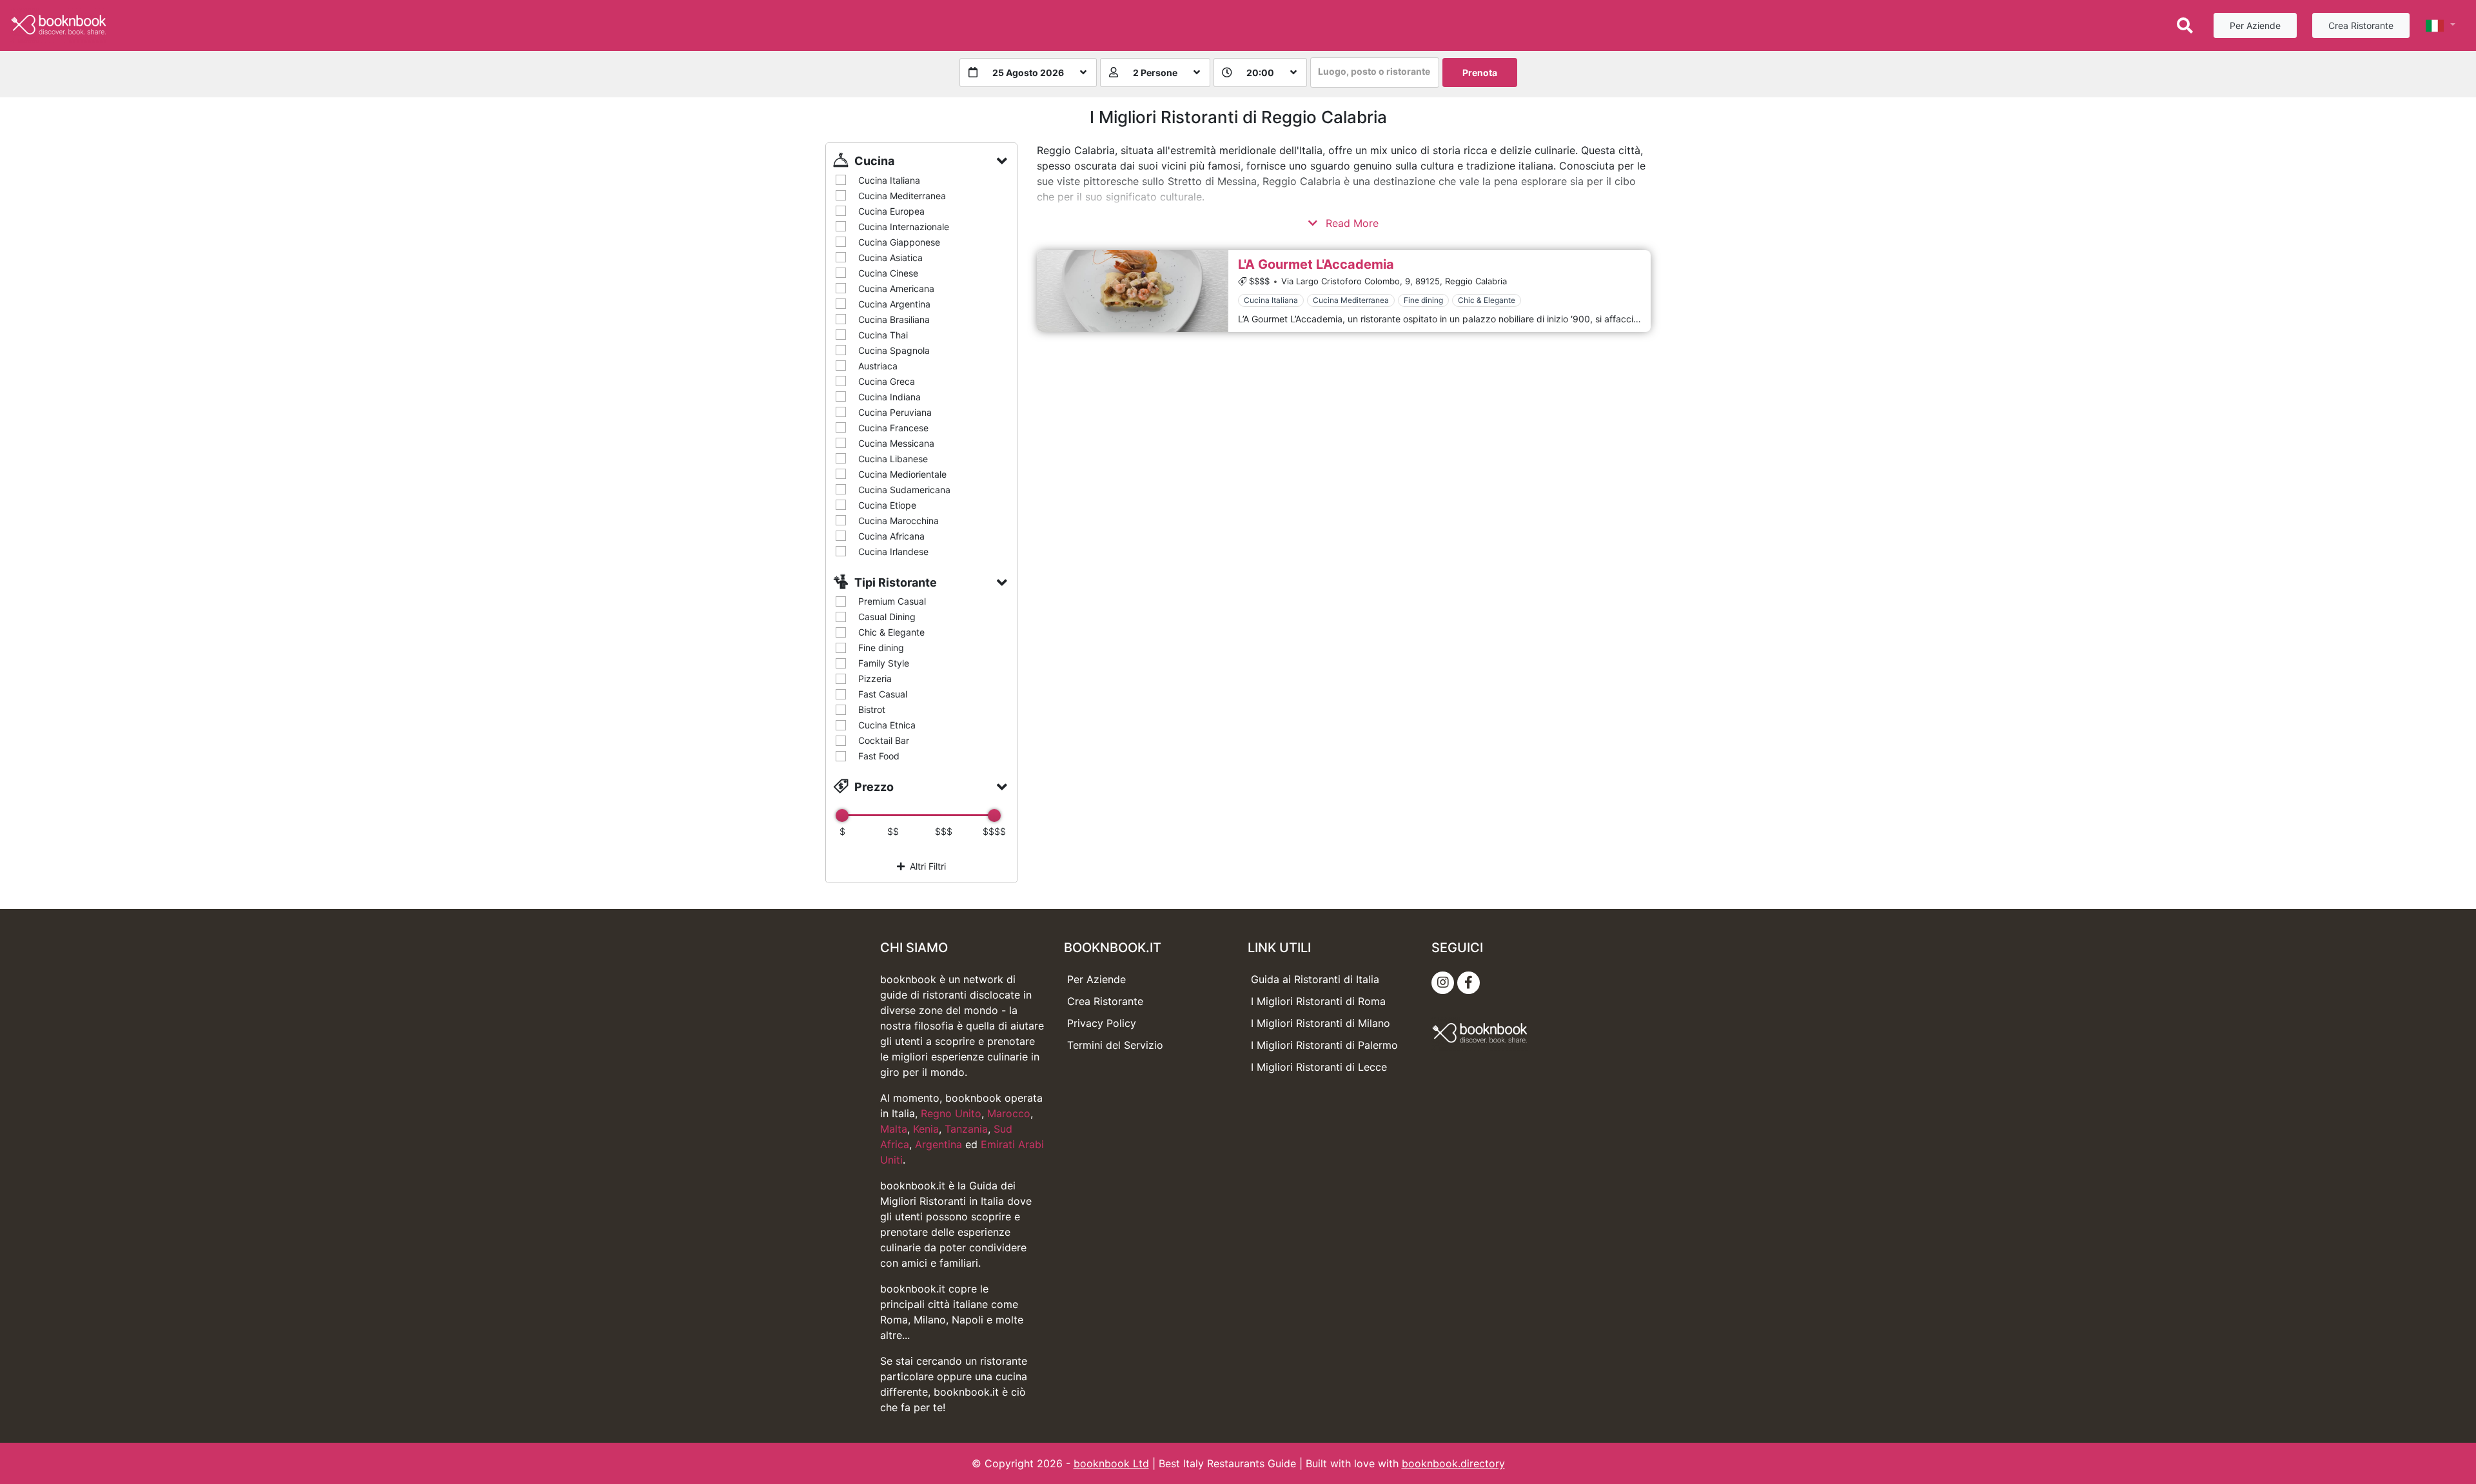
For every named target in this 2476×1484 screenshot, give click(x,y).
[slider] (842, 815)
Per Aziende (2255, 25)
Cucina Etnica (887, 725)
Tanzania (966, 1129)
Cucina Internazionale (904, 227)
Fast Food (879, 756)
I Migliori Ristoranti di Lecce (1319, 1067)
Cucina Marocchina (899, 521)
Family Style (884, 663)
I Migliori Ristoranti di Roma (1318, 1001)
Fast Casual (883, 694)
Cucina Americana (896, 288)
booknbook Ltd (1111, 1463)
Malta (894, 1129)
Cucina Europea (891, 211)
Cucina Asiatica (890, 258)
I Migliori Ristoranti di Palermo (1324, 1045)
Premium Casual (892, 601)
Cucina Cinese (888, 273)
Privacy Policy (1102, 1023)
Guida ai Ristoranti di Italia (1315, 979)
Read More (1351, 223)
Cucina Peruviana (895, 412)
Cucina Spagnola (894, 350)
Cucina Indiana (889, 397)
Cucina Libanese (893, 459)
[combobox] (1375, 73)
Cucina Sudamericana (904, 490)
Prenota (1480, 73)
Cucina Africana (891, 536)
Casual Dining (887, 617)
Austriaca (878, 366)
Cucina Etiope (887, 505)
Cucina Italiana (889, 180)
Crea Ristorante (2361, 25)
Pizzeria (875, 679)
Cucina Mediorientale (902, 474)
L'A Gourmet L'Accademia (1316, 264)
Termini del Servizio (1115, 1045)
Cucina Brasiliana (894, 319)
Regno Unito (951, 1113)
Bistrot (872, 709)
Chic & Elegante (891, 632)
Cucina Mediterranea (902, 196)
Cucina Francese (893, 428)
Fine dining (881, 648)
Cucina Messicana (896, 443)
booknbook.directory (1453, 1463)
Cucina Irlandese (893, 552)
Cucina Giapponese (899, 242)
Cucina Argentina (894, 304)
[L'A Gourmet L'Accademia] (1132, 291)
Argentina (938, 1144)
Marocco (1009, 1113)
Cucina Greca (887, 381)
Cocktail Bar (884, 740)
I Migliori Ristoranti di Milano (1321, 1023)
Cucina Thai (883, 335)
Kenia (926, 1129)
